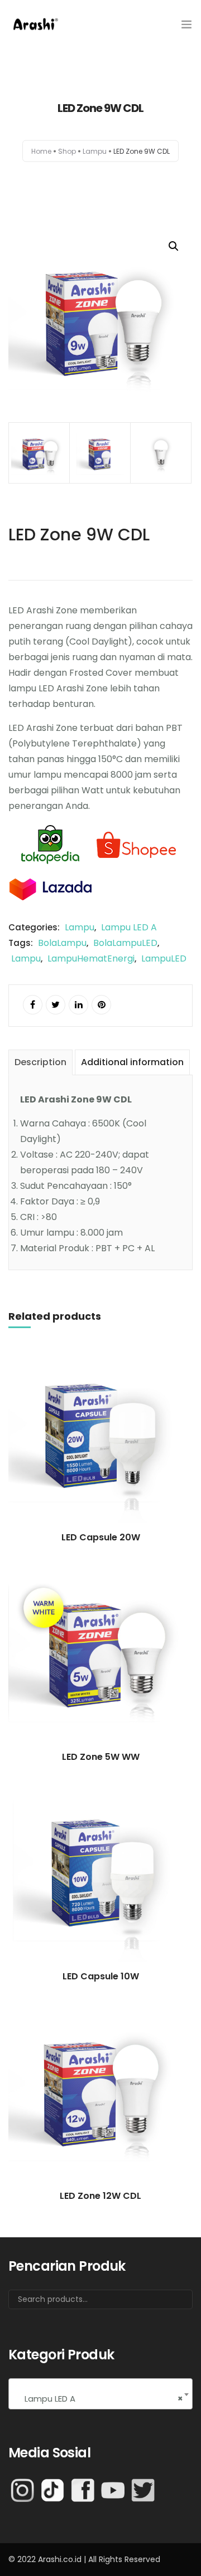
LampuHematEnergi (91, 958)
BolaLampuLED (125, 943)
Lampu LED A (129, 927)
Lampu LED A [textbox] (100, 2399)
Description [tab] (40, 1062)
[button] (174, 246)
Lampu (95, 151)
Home (41, 151)
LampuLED (164, 958)
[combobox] (100, 2394)
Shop (67, 151)
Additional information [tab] (132, 1062)
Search (170, 2304)
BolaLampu (62, 943)
